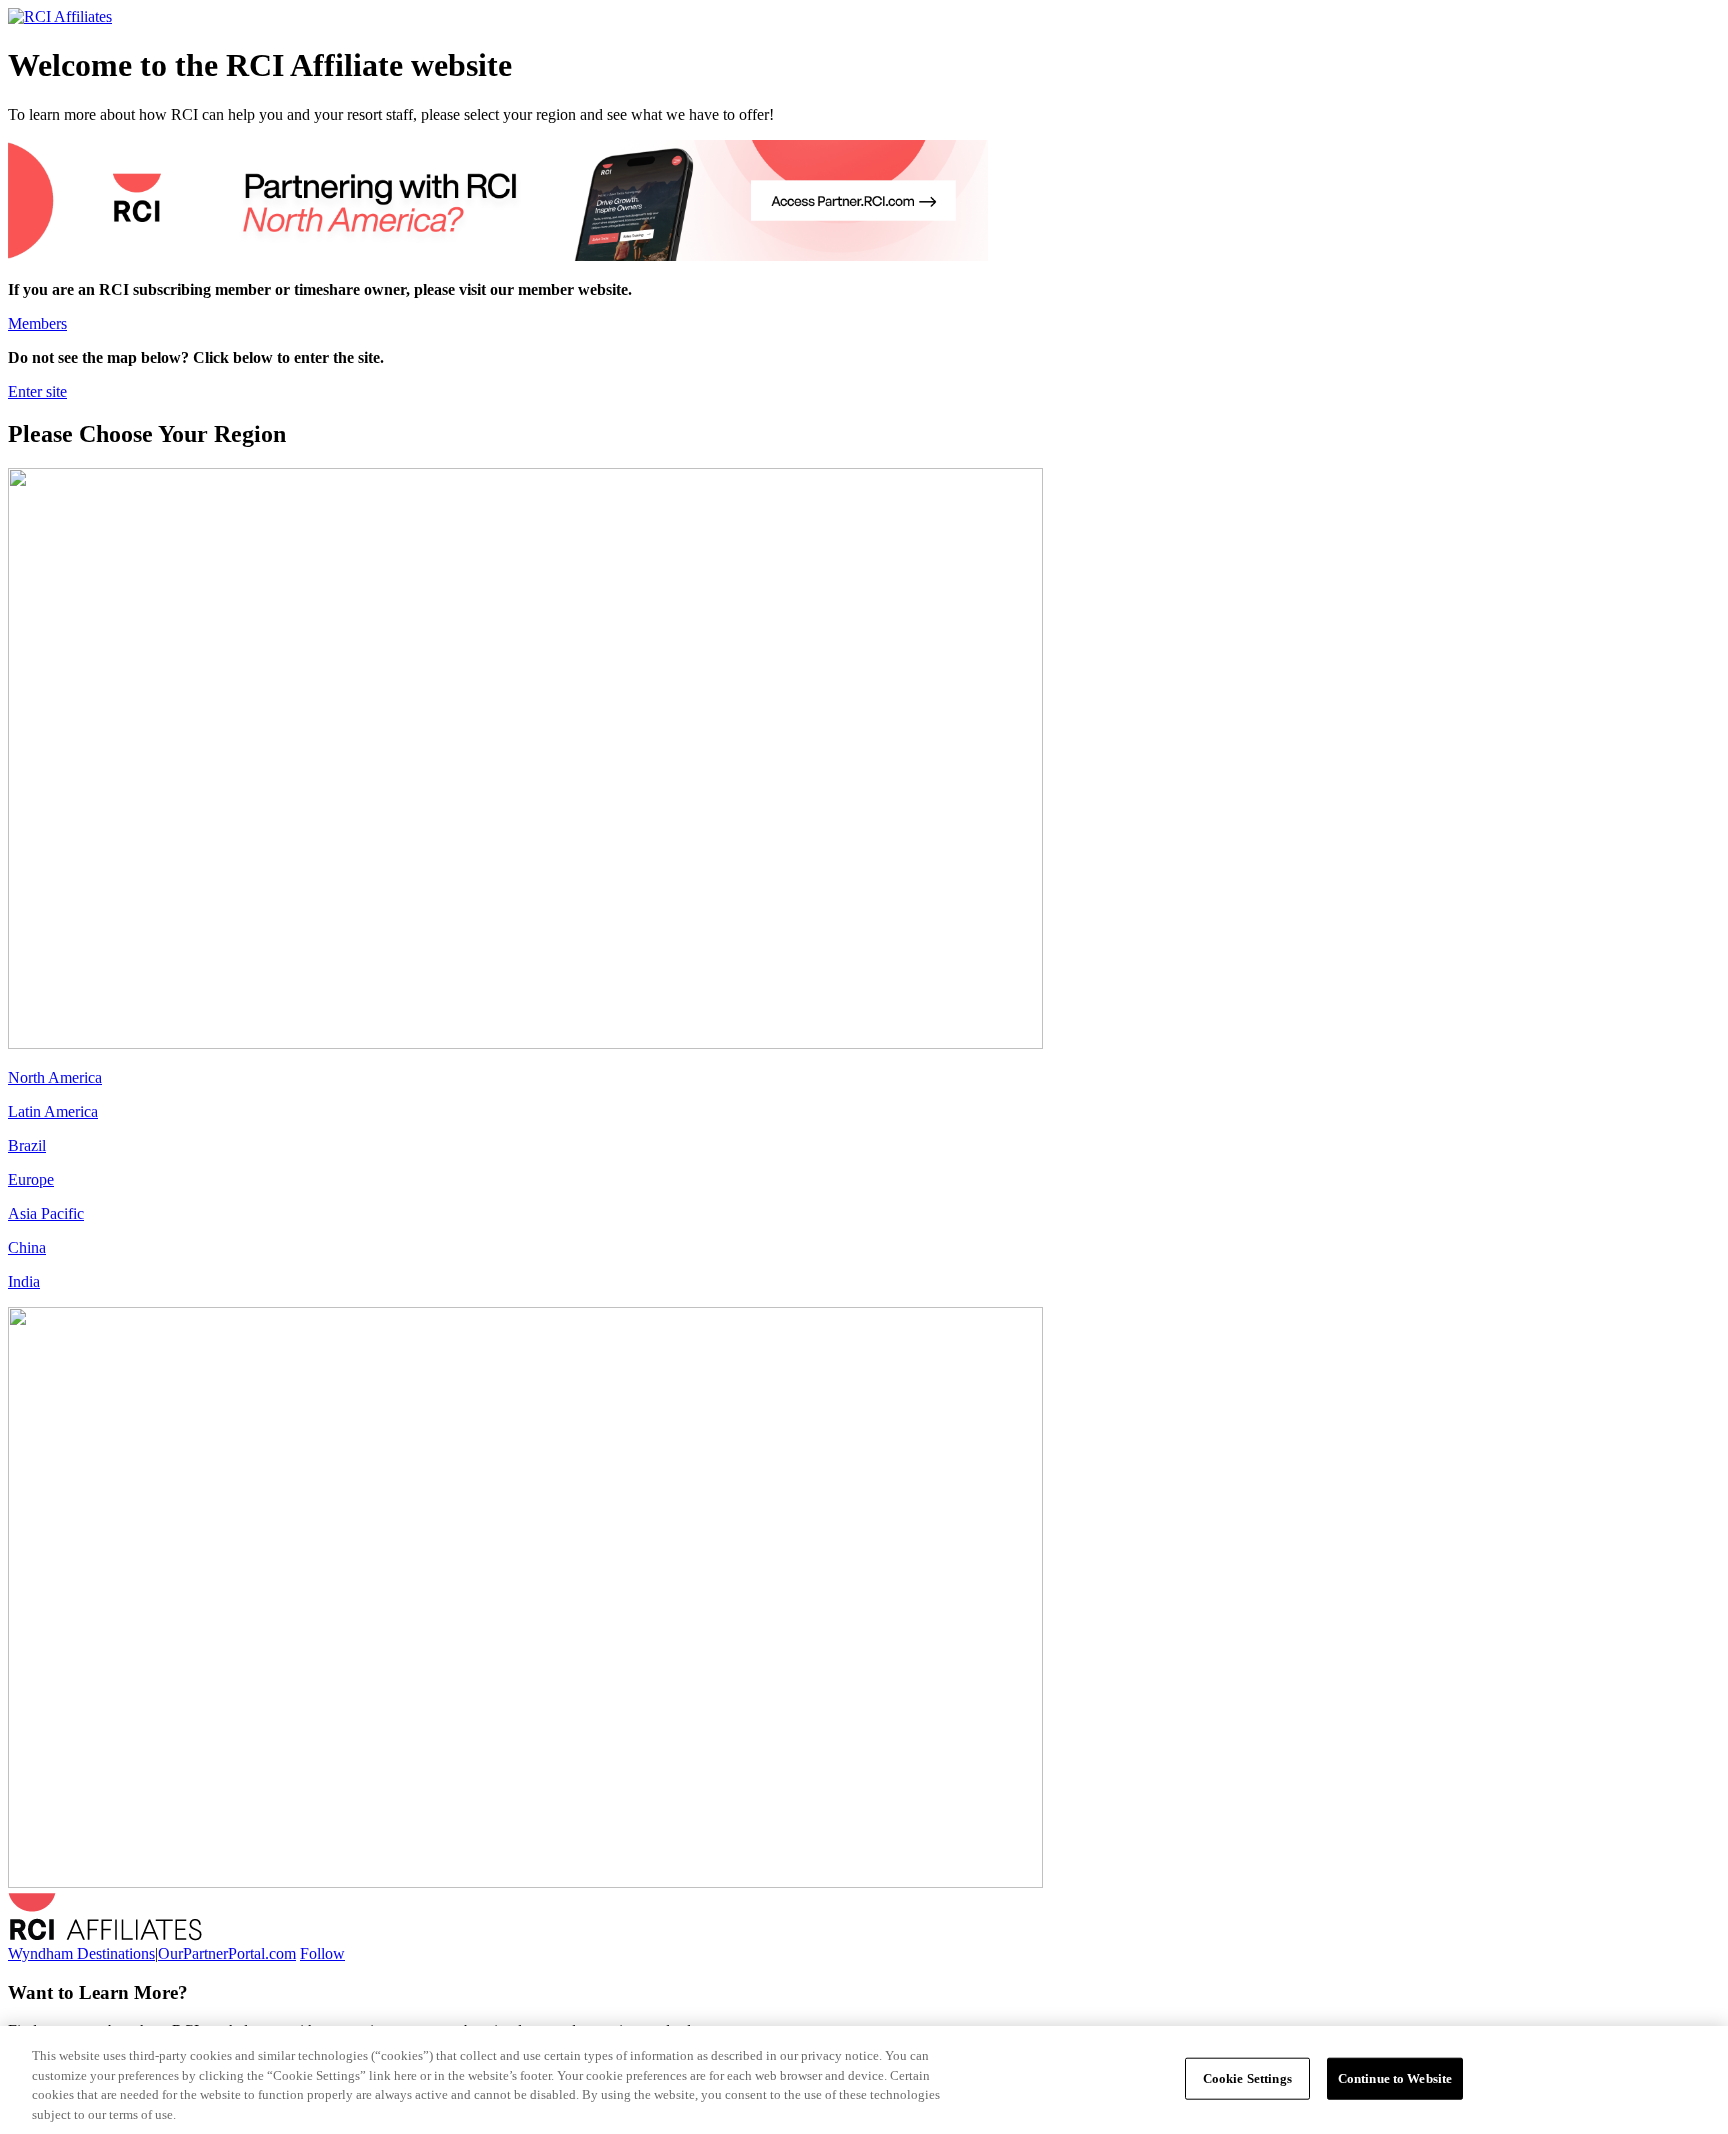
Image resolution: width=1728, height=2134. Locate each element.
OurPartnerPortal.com (227, 1953)
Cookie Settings (1247, 2078)
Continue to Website (1395, 2078)
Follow (322, 1953)
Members (37, 323)
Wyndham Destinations (81, 1953)
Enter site (37, 391)
